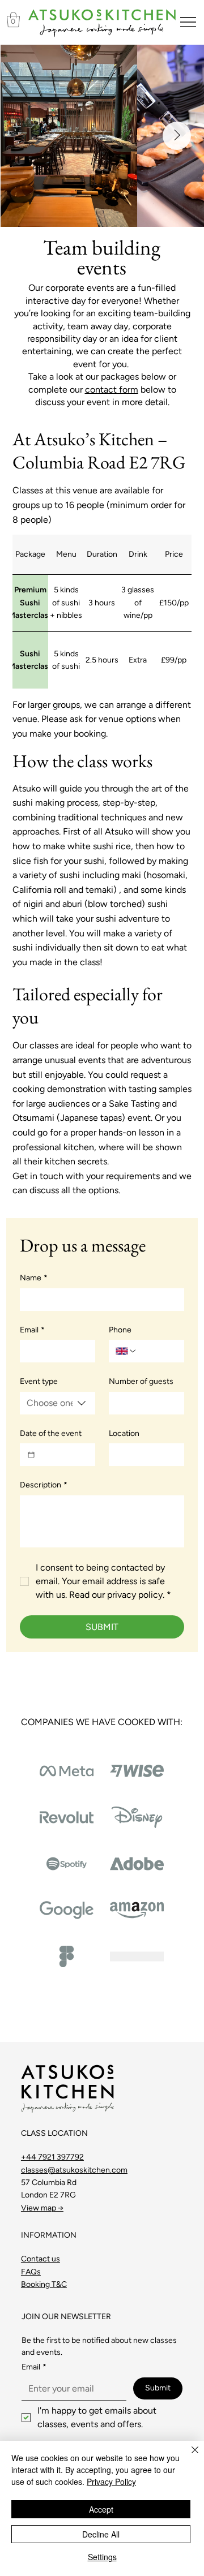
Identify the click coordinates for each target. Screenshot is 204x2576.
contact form (112, 390)
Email (32, 1330)
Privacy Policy (111, 2482)
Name (34, 1278)
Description (44, 1485)
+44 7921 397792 (52, 2157)
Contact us (41, 2259)
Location (124, 1433)
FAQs (31, 2272)
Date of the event (51, 1433)
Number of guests (141, 1381)
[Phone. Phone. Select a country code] (126, 1351)
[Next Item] (177, 136)
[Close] (188, 2457)
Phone (120, 1330)
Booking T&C (44, 2284)
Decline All (101, 2534)
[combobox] (58, 1403)
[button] (13, 20)
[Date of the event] (31, 1455)
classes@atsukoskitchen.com (74, 2170)
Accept (101, 2509)
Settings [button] (102, 2557)
